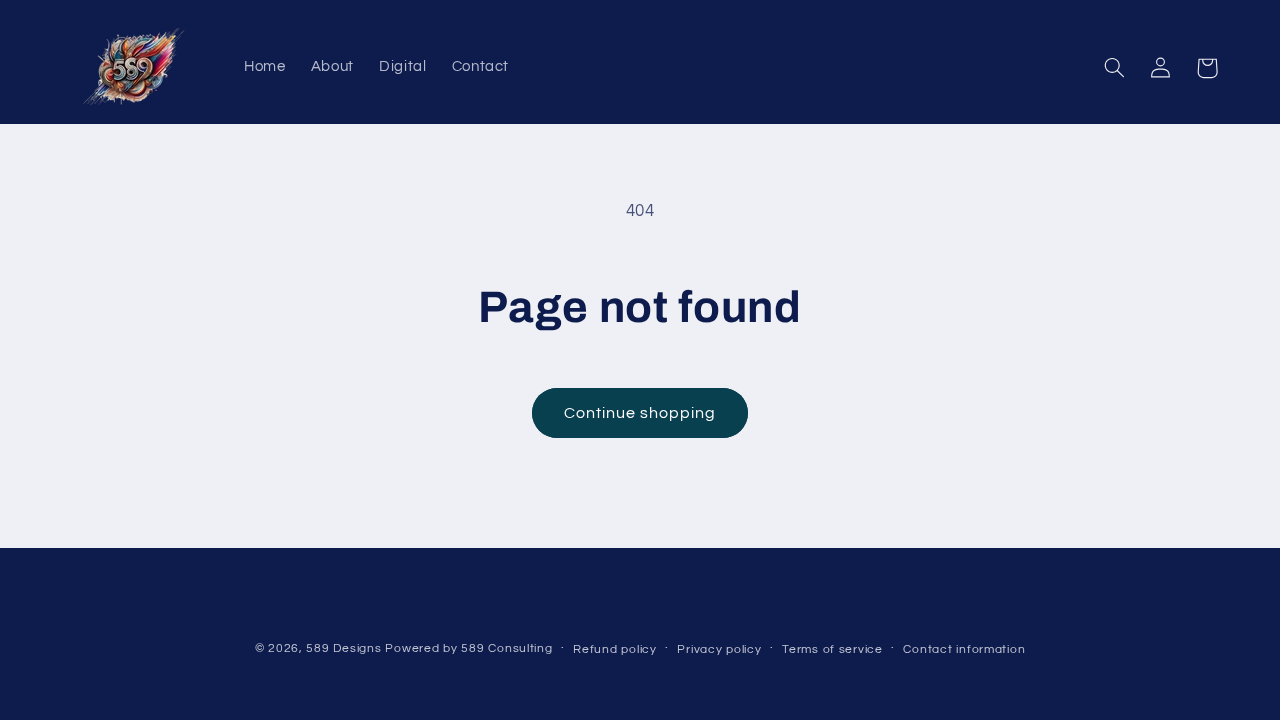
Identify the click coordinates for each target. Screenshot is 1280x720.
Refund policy (615, 649)
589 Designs (343, 648)
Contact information (964, 649)
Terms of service (832, 649)
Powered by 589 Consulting (468, 648)
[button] (1115, 68)
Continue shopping (640, 413)
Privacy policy (719, 649)
